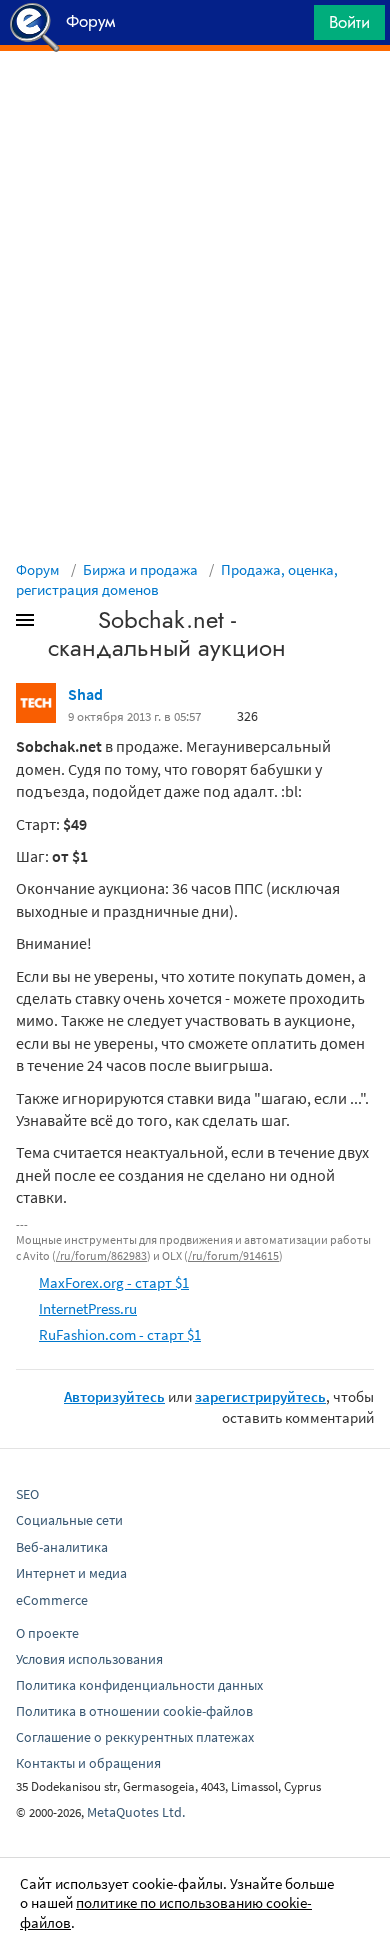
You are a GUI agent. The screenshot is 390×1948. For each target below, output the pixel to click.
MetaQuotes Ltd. (136, 1812)
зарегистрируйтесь (260, 1396)
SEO (27, 1494)
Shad (85, 694)
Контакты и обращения (88, 1763)
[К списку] (58, 624)
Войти (349, 22)
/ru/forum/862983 (101, 1255)
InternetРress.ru (88, 1308)
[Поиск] (292, 27)
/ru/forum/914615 (233, 1255)
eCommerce (52, 1600)
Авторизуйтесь (114, 1396)
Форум (38, 569)
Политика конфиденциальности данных (139, 1685)
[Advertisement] (195, 101)
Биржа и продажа (140, 569)
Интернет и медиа (71, 1573)
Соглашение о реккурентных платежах (135, 1737)
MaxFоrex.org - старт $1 (114, 1282)
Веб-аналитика (62, 1547)
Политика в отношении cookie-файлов (134, 1711)
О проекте (47, 1633)
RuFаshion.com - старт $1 (120, 1334)
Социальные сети (69, 1520)
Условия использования (89, 1659)
